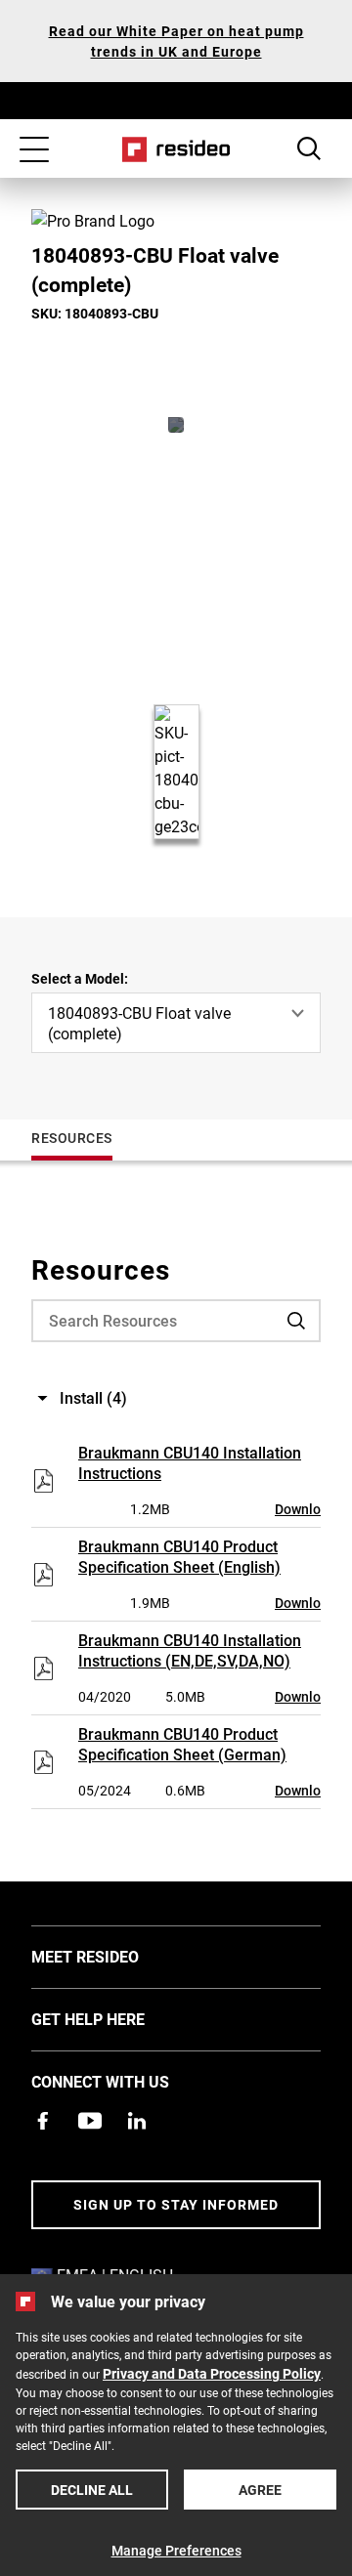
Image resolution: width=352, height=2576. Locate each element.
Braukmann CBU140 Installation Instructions (190, 1462)
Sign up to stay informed (176, 2204)
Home (176, 149)
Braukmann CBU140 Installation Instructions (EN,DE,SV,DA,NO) (190, 1650)
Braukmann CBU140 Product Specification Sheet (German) (182, 1744)
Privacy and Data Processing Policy (212, 2373)
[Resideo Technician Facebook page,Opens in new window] (43, 2121)
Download (306, 1509)
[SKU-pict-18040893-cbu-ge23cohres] (176, 425)
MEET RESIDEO (114, 1956)
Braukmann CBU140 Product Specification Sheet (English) (179, 1556)
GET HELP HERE (117, 2018)
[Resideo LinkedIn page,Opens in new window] (137, 2121)
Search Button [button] (309, 148)
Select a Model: (80, 978)
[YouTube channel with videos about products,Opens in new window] (90, 2121)
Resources (72, 1138)
